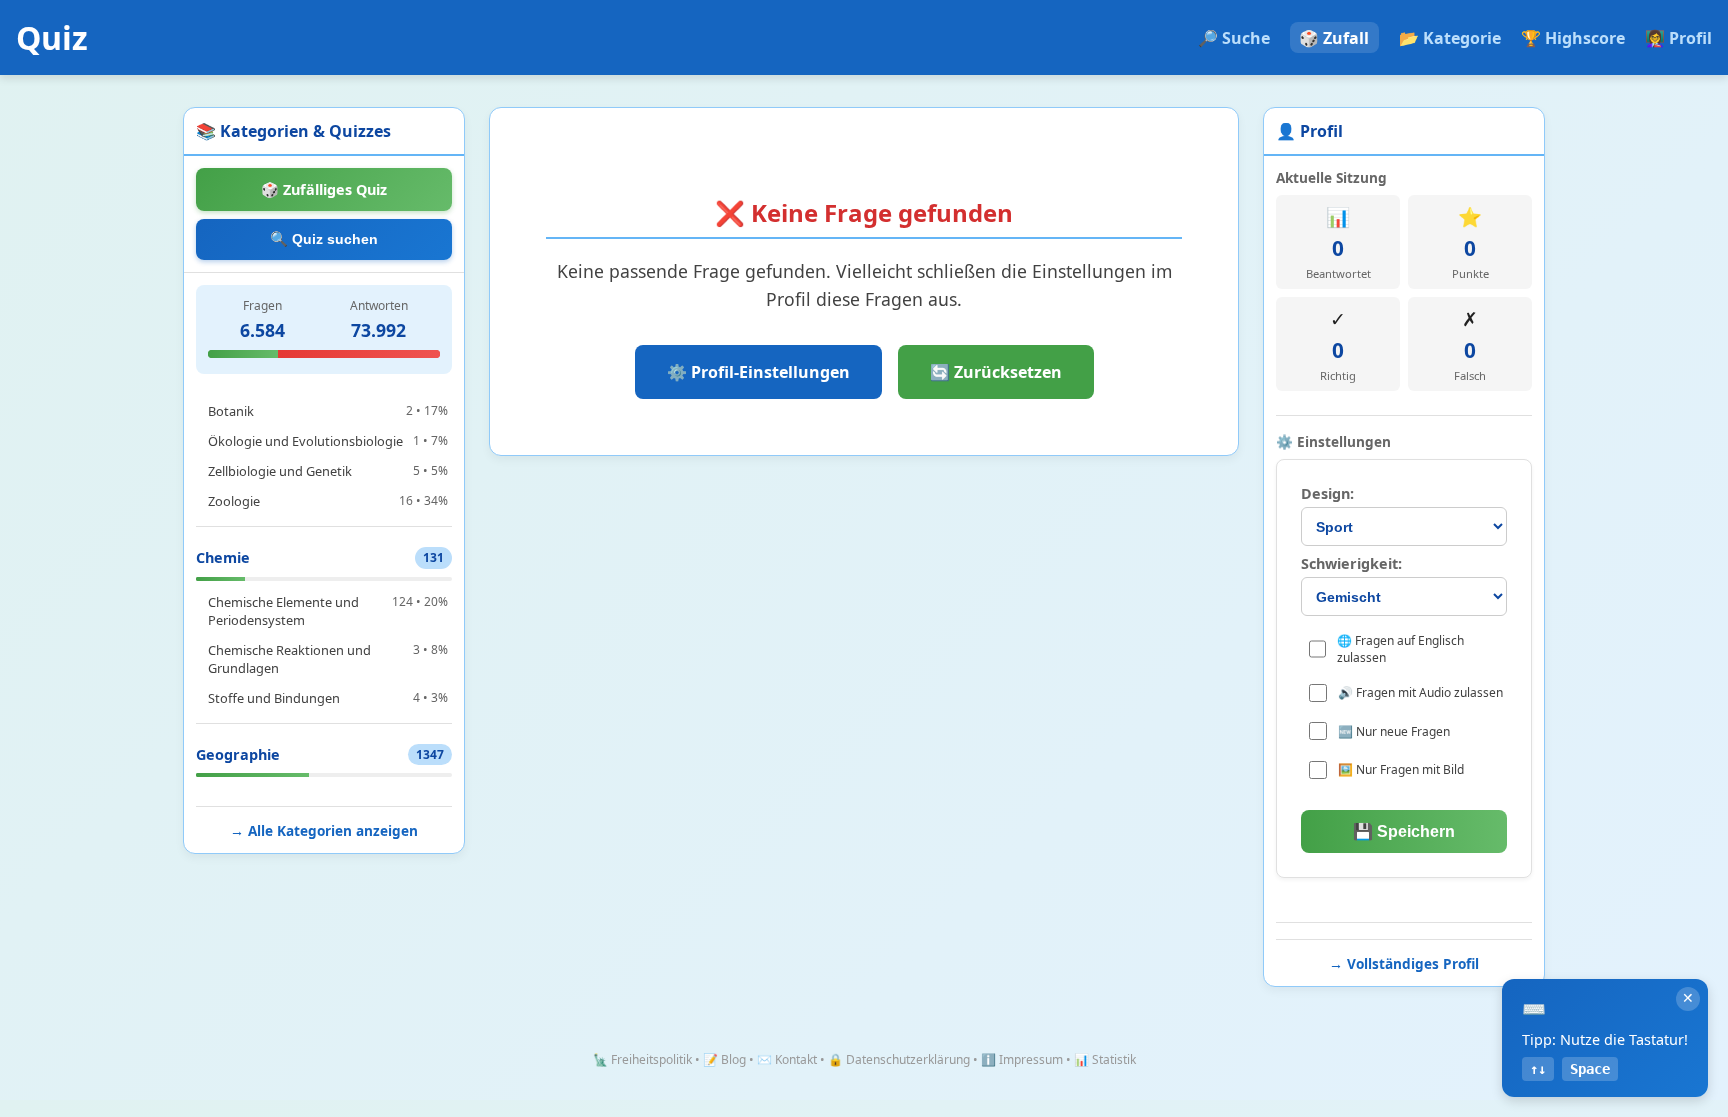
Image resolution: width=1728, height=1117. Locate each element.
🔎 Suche (1234, 38)
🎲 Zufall (1334, 38)
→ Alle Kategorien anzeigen (324, 830)
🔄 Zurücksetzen (996, 372)
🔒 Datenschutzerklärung (899, 1059)
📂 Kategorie (1450, 38)
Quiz (52, 37)
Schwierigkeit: (1351, 563)
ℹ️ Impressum (1022, 1059)
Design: (1327, 493)
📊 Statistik (1105, 1059)
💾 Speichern (1404, 831)
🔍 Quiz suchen (324, 239)
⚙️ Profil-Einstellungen (758, 372)
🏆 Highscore (1573, 38)
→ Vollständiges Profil (1404, 963)
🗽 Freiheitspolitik (642, 1059)
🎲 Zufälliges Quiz (324, 189)
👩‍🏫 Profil (1678, 38)
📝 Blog (724, 1059)
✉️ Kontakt (787, 1059)
